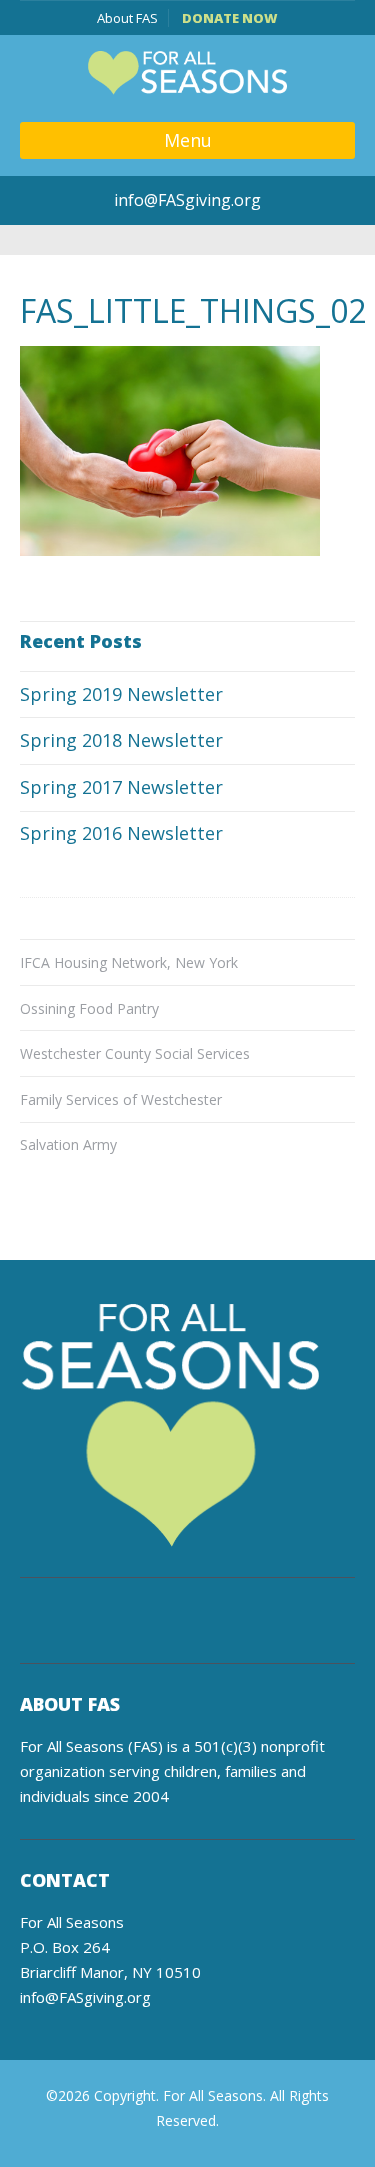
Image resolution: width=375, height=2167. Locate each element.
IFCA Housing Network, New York (129, 962)
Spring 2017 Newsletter (121, 787)
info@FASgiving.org (187, 200)
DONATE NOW (230, 18)
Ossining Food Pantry (89, 1008)
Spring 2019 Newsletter (121, 694)
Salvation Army (68, 1144)
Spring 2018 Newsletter (121, 740)
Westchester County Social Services (135, 1053)
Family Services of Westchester (121, 1099)
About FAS (127, 18)
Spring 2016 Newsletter (121, 833)
